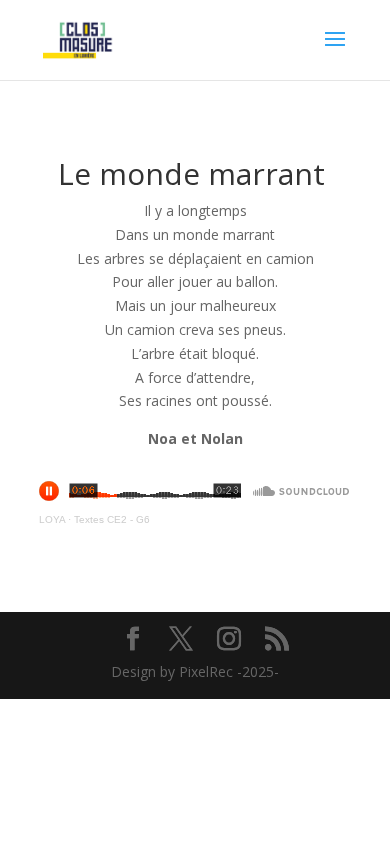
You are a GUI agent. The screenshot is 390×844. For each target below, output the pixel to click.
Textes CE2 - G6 (112, 519)
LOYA (52, 519)
